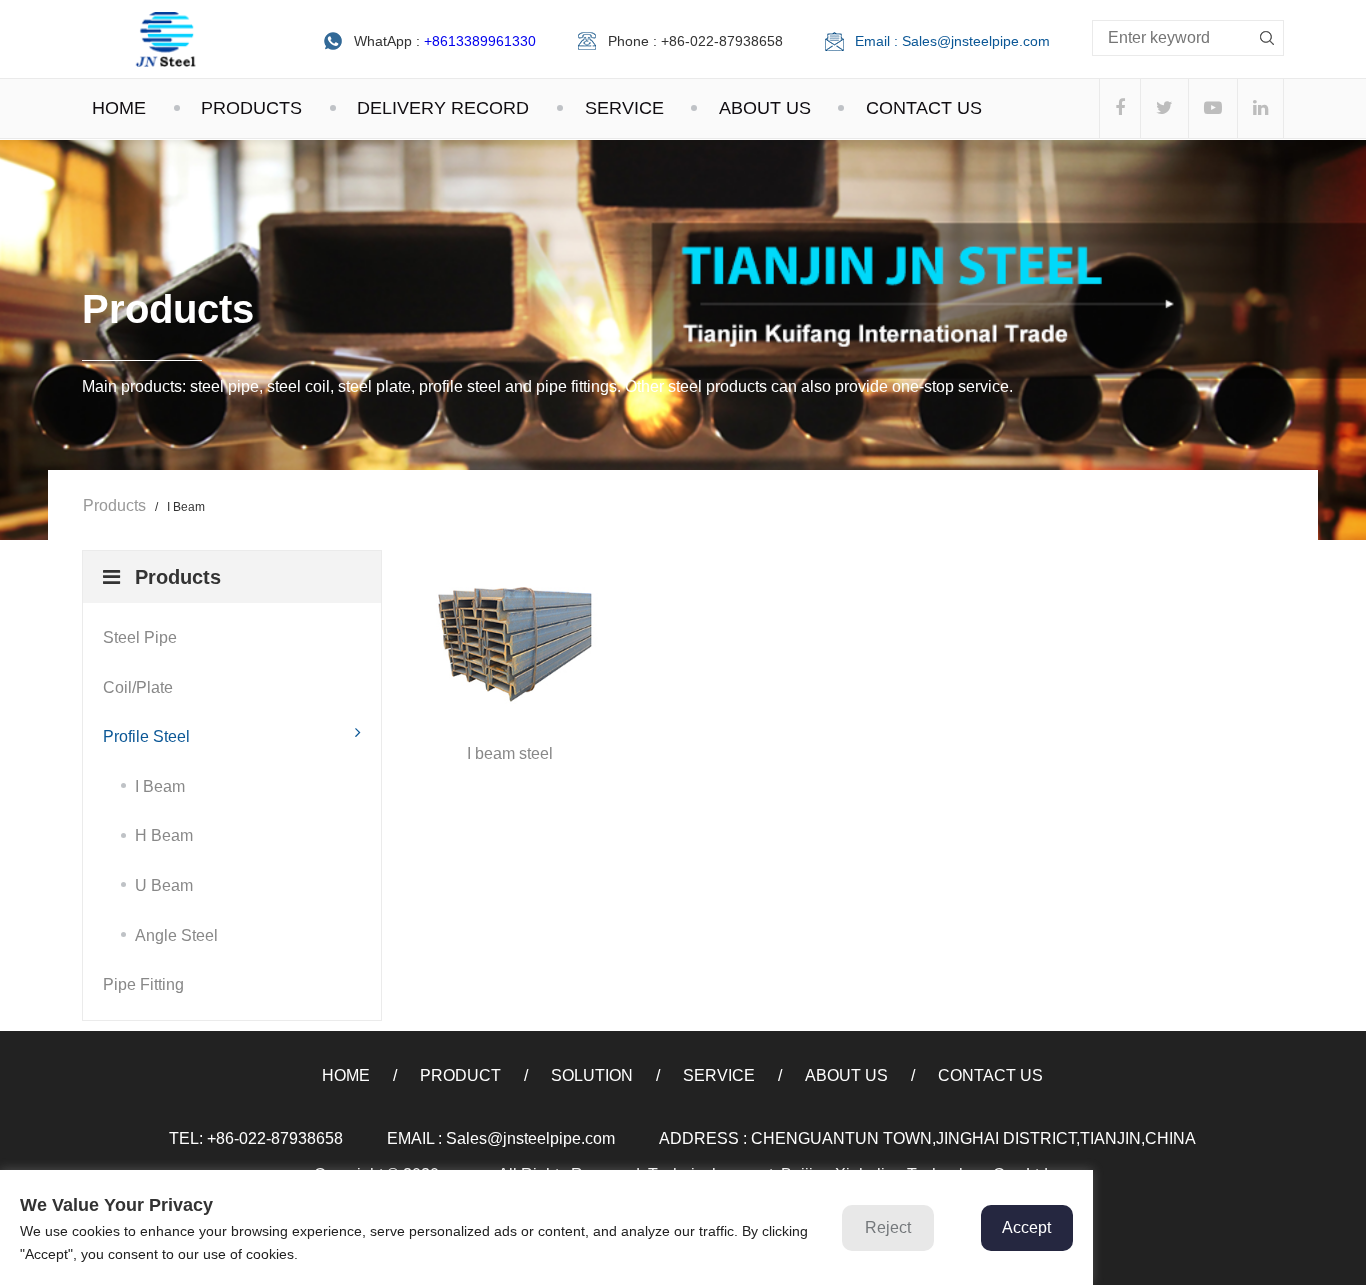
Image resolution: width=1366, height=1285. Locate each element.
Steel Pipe (140, 637)
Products (114, 505)
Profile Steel (146, 736)
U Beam (164, 885)
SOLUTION (592, 1075)
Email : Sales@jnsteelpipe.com (952, 41)
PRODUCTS (251, 108)
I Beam (160, 786)
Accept (1026, 1227)
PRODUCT (460, 1075)
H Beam (164, 835)
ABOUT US (765, 108)
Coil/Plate (138, 687)
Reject (888, 1227)
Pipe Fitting (143, 984)
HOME (119, 108)
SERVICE (624, 108)
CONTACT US (924, 108)
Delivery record (443, 108)
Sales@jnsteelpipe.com (530, 1138)
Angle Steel (176, 935)
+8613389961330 (480, 41)
